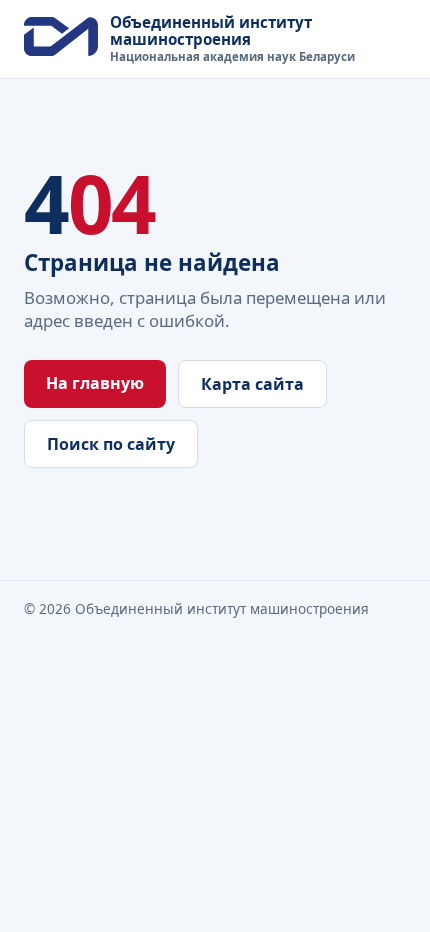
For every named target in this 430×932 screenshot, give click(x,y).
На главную (95, 383)
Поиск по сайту (111, 444)
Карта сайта (252, 384)
